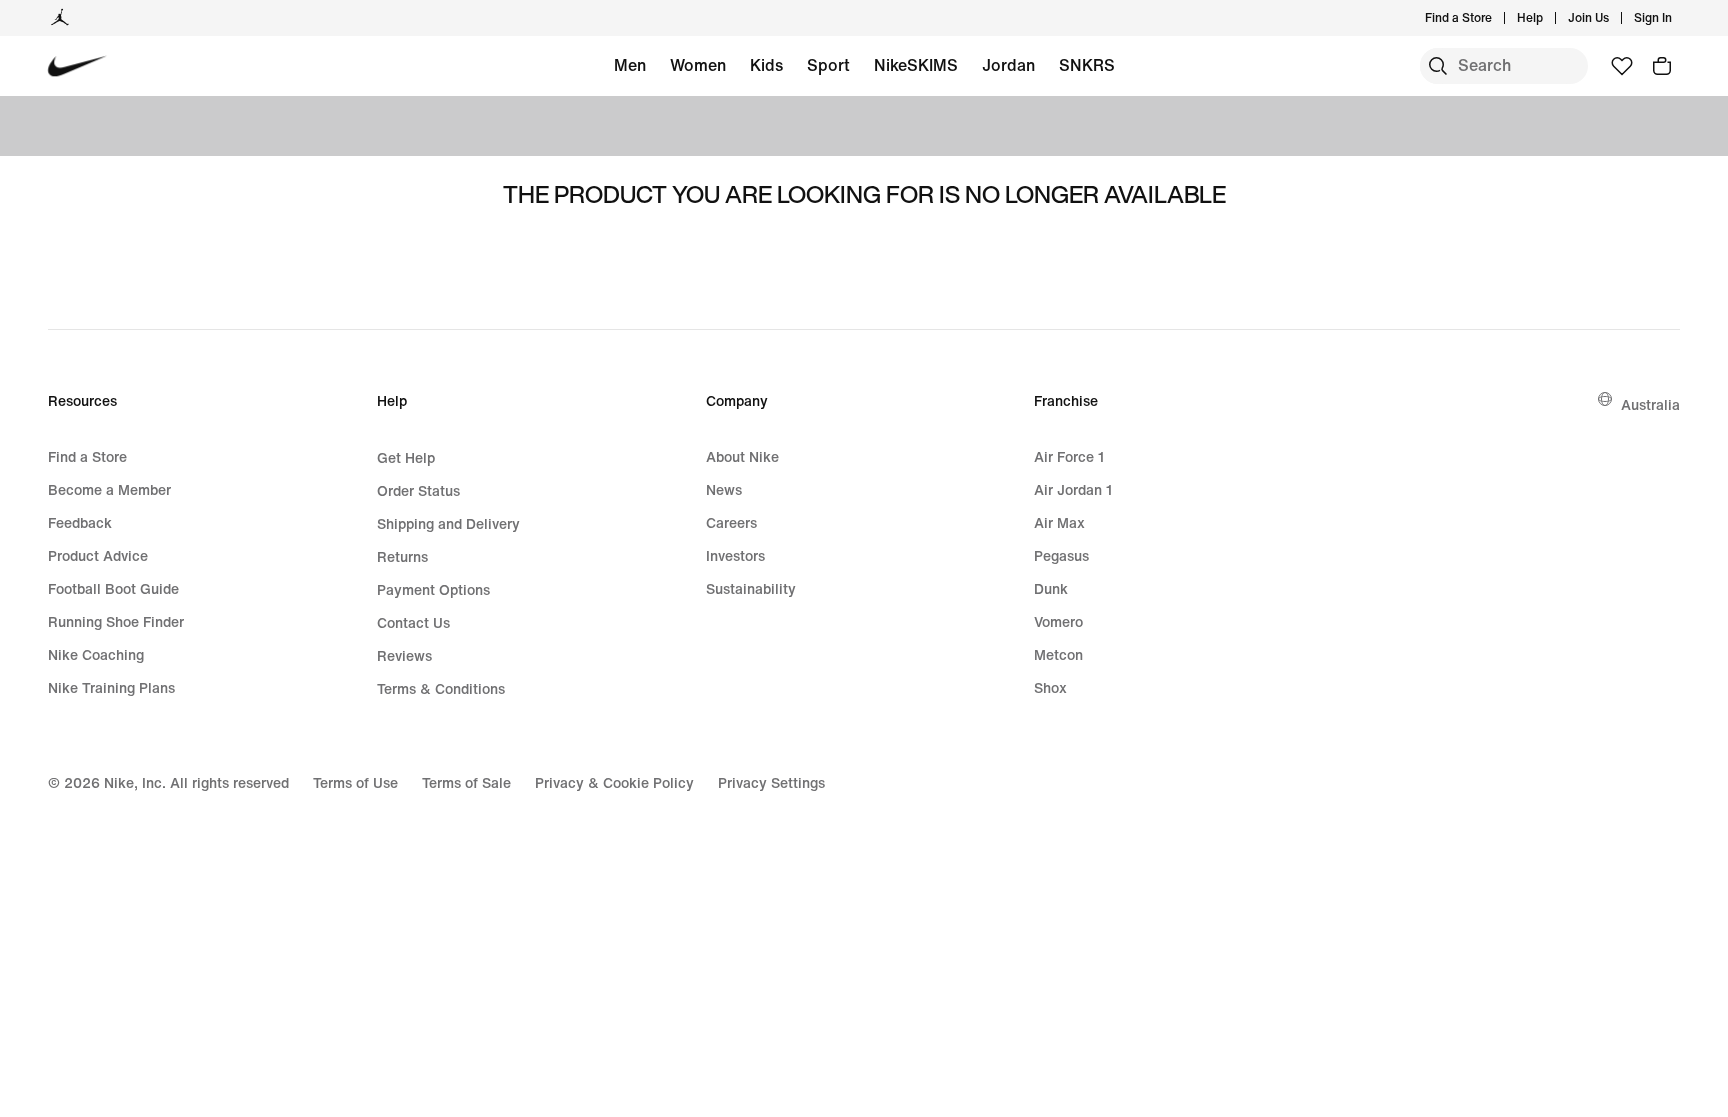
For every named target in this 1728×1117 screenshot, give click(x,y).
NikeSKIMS (916, 65)
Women (698, 65)
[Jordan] (60, 18)
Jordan (1008, 65)
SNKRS (1087, 65)
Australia (1650, 404)
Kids (766, 65)
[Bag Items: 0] (1662, 66)
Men (630, 65)
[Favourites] (1622, 66)
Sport (828, 65)
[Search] (1438, 66)
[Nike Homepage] (77, 66)
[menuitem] (1549, 18)
